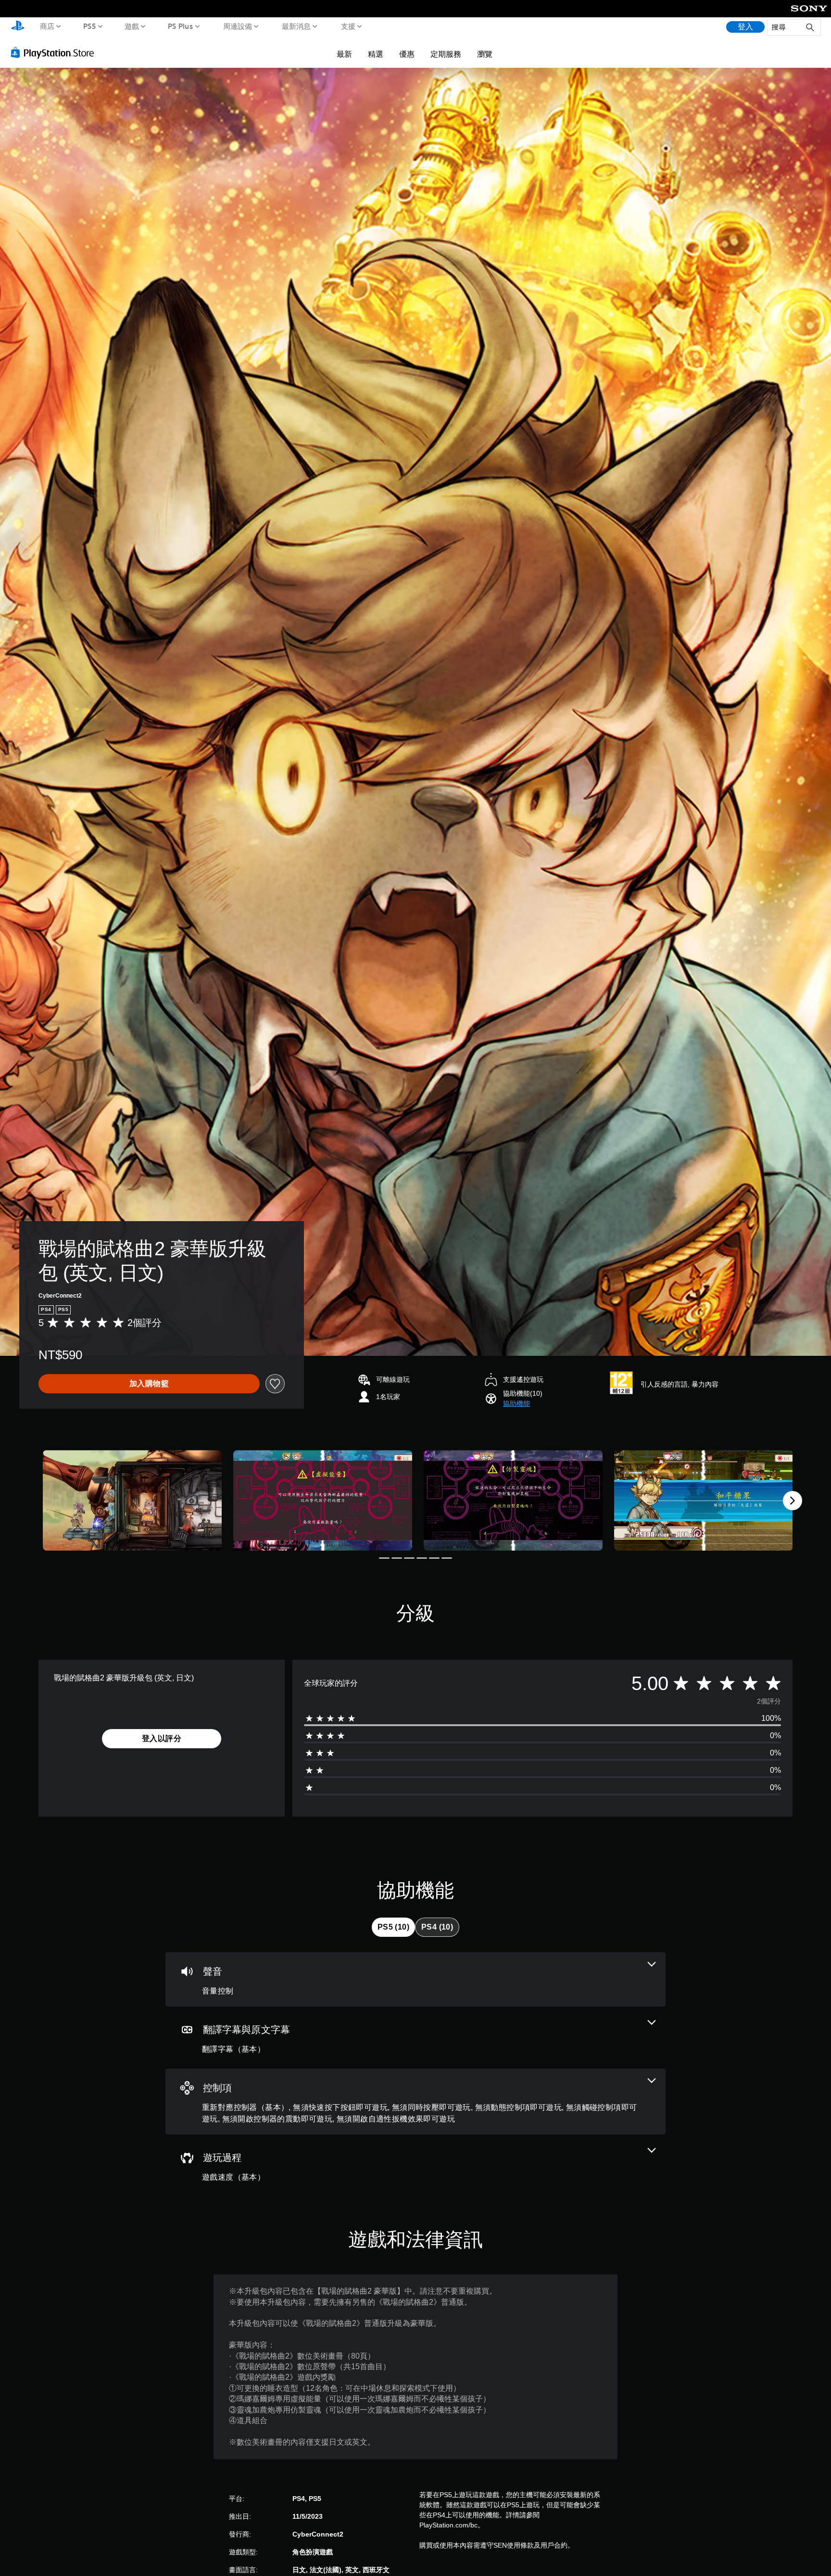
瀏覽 (485, 54)
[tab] (393, 1927)
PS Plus (180, 26)
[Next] (793, 1501)
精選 (376, 54)
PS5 (89, 26)
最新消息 (296, 26)
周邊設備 (237, 26)
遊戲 (132, 26)
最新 (344, 54)
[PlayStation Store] (55, 52)
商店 (47, 26)
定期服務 (446, 54)
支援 (348, 26)
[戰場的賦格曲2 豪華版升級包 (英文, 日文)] (132, 1500)
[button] (516, 1404)
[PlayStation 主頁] (18, 27)
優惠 (407, 54)
